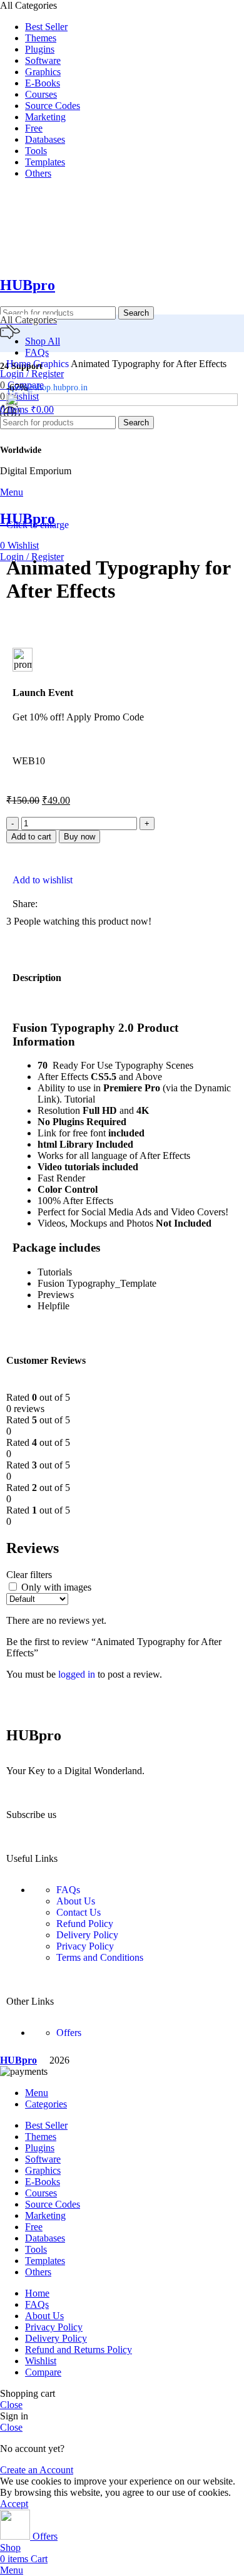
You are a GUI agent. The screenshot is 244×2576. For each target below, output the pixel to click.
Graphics (52, 364)
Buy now (79, 837)
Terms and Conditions (100, 1957)
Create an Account (37, 2470)
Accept (14, 2504)
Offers (69, 2033)
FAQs (68, 1890)
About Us (76, 1901)
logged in (77, 1674)
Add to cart (31, 837)
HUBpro (28, 285)
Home (20, 364)
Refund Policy (85, 1924)
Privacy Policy (85, 1946)
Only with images (56, 1587)
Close (11, 2405)
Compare (43, 2372)
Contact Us (79, 1912)
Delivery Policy (87, 1935)
